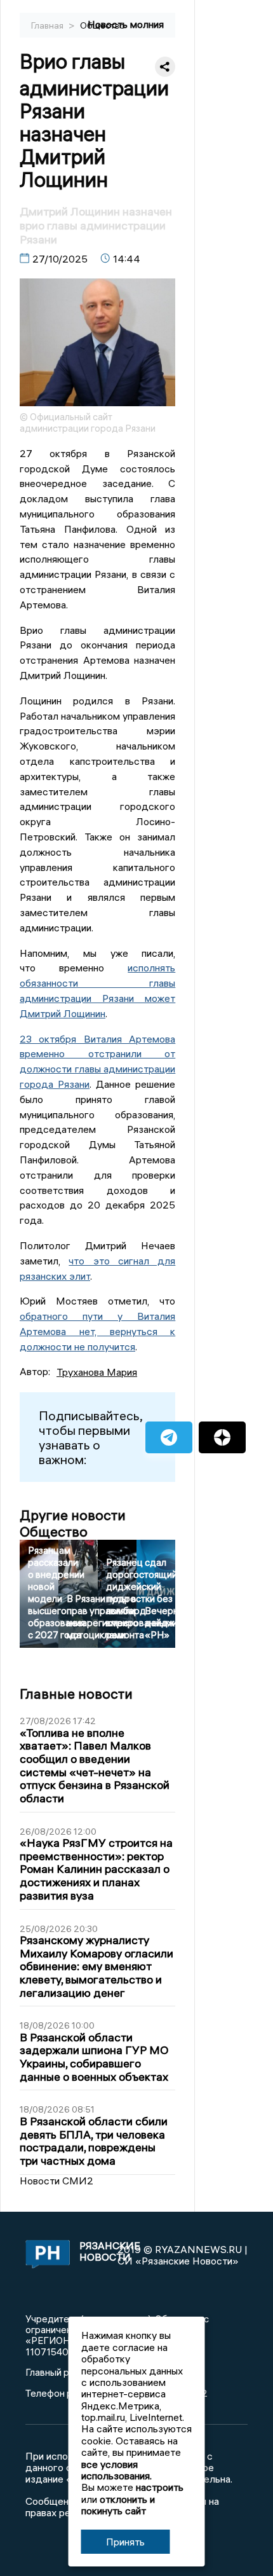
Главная (48, 25)
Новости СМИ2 (57, 2181)
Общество (103, 25)
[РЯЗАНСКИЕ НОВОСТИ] (45, 2255)
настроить (160, 2487)
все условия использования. (117, 2470)
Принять (125, 2542)
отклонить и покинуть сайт (118, 2505)
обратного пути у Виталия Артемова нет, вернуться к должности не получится (97, 1331)
